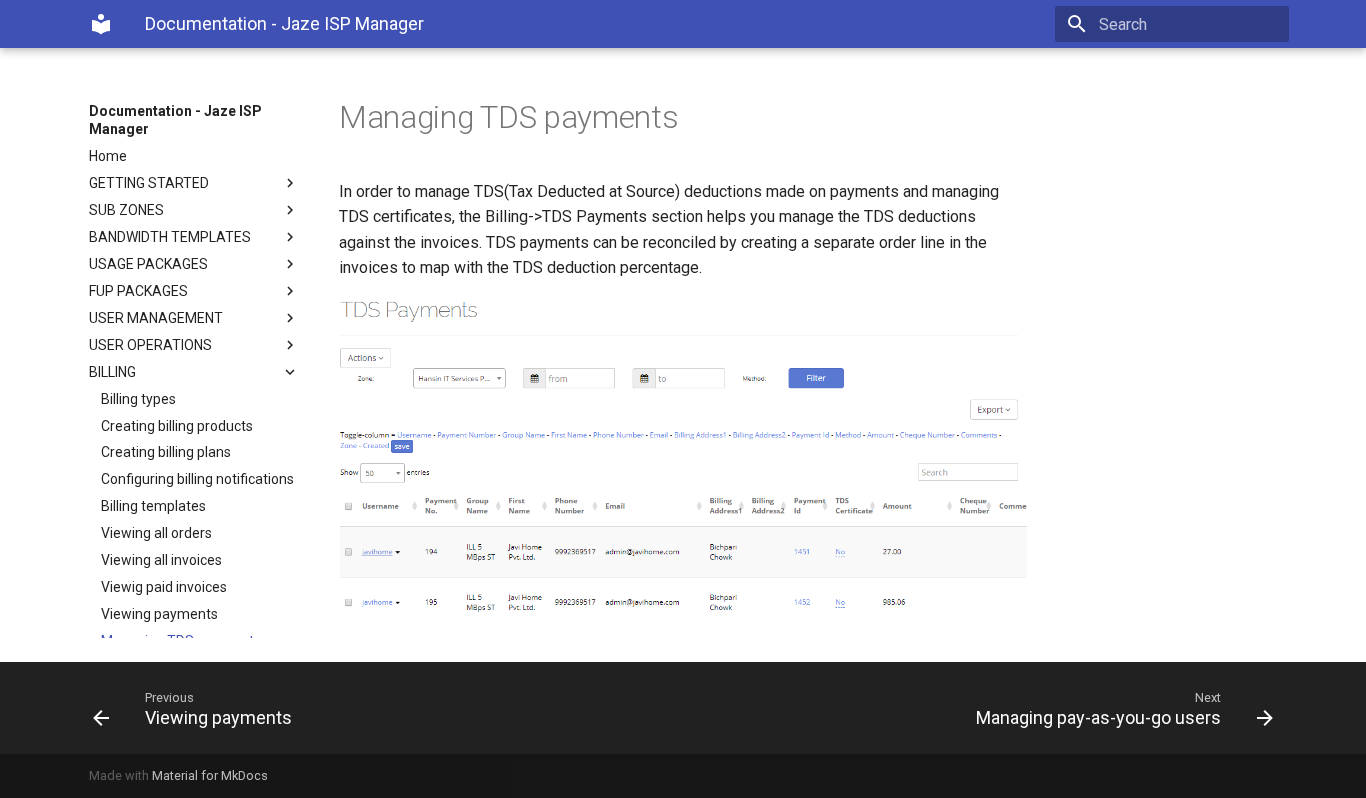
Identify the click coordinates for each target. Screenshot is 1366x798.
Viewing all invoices (161, 560)
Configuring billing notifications (197, 479)
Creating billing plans (166, 452)
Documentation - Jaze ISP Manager (175, 120)
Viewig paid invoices (164, 587)
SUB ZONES (126, 210)
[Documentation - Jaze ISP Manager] (101, 24)
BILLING (112, 372)
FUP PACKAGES (138, 291)
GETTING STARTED (149, 183)
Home (108, 156)
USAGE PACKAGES (148, 264)
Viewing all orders (156, 533)
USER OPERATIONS (150, 345)
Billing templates (153, 506)
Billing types (138, 399)
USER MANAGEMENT (156, 318)
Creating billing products (177, 426)
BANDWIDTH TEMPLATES (170, 237)
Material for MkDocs (210, 775)
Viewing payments (159, 614)
